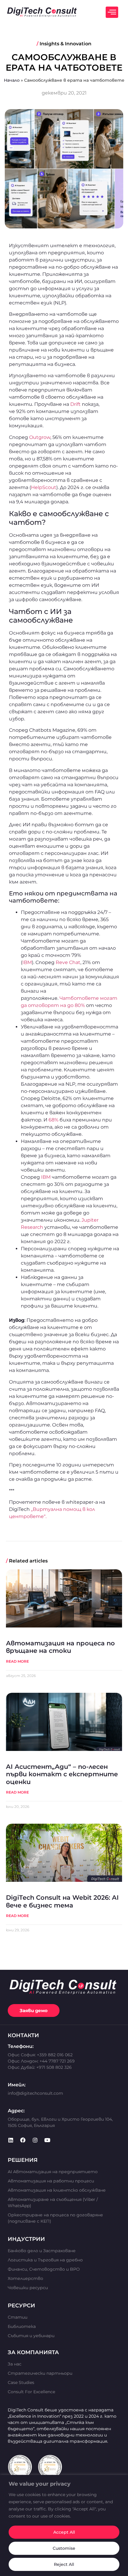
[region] (64, 2525)
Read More (17, 1661)
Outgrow (40, 437)
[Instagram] (35, 2140)
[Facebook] (23, 2140)
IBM (27, 962)
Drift (75, 404)
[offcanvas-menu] (112, 12)
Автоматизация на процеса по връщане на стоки (60, 1647)
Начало (12, 80)
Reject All (64, 2564)
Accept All (64, 2532)
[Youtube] (47, 2140)
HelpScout (44, 487)
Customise (64, 2548)
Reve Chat (68, 962)
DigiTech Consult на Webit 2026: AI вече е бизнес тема (62, 1901)
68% (53, 1120)
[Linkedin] (11, 2140)
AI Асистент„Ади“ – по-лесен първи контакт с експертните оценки (62, 1774)
